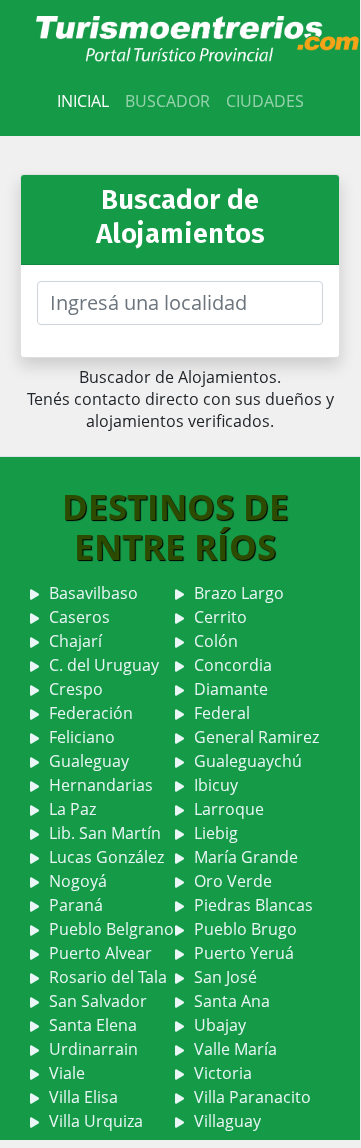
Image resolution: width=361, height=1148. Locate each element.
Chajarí (75, 641)
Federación (91, 713)
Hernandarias (101, 785)
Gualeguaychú (248, 761)
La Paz (72, 809)
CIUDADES (265, 101)
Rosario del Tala (108, 977)
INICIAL (83, 101)
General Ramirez (256, 737)
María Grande (246, 857)
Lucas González (106, 857)
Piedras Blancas (253, 905)
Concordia (233, 665)
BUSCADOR (167, 101)
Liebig (216, 833)
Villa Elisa (83, 1097)
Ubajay (220, 1025)
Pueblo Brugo (245, 929)
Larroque (229, 809)
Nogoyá (78, 881)
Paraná (76, 905)
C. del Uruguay (104, 665)
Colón (216, 641)
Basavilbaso (93, 593)
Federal (222, 713)
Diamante (231, 689)
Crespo (76, 689)
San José (225, 977)
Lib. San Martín (105, 833)
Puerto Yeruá (244, 953)
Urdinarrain (93, 1049)
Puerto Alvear (100, 953)
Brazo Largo (239, 593)
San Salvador (98, 1001)
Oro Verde (233, 881)
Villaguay (227, 1121)
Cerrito (220, 617)
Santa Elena (93, 1025)
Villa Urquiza (96, 1121)
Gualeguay (89, 761)
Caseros (79, 617)
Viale (67, 1073)
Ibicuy (216, 785)
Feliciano (82, 737)
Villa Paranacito (252, 1097)
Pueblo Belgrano (111, 929)
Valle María (235, 1049)
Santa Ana (232, 1001)
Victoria (223, 1073)
